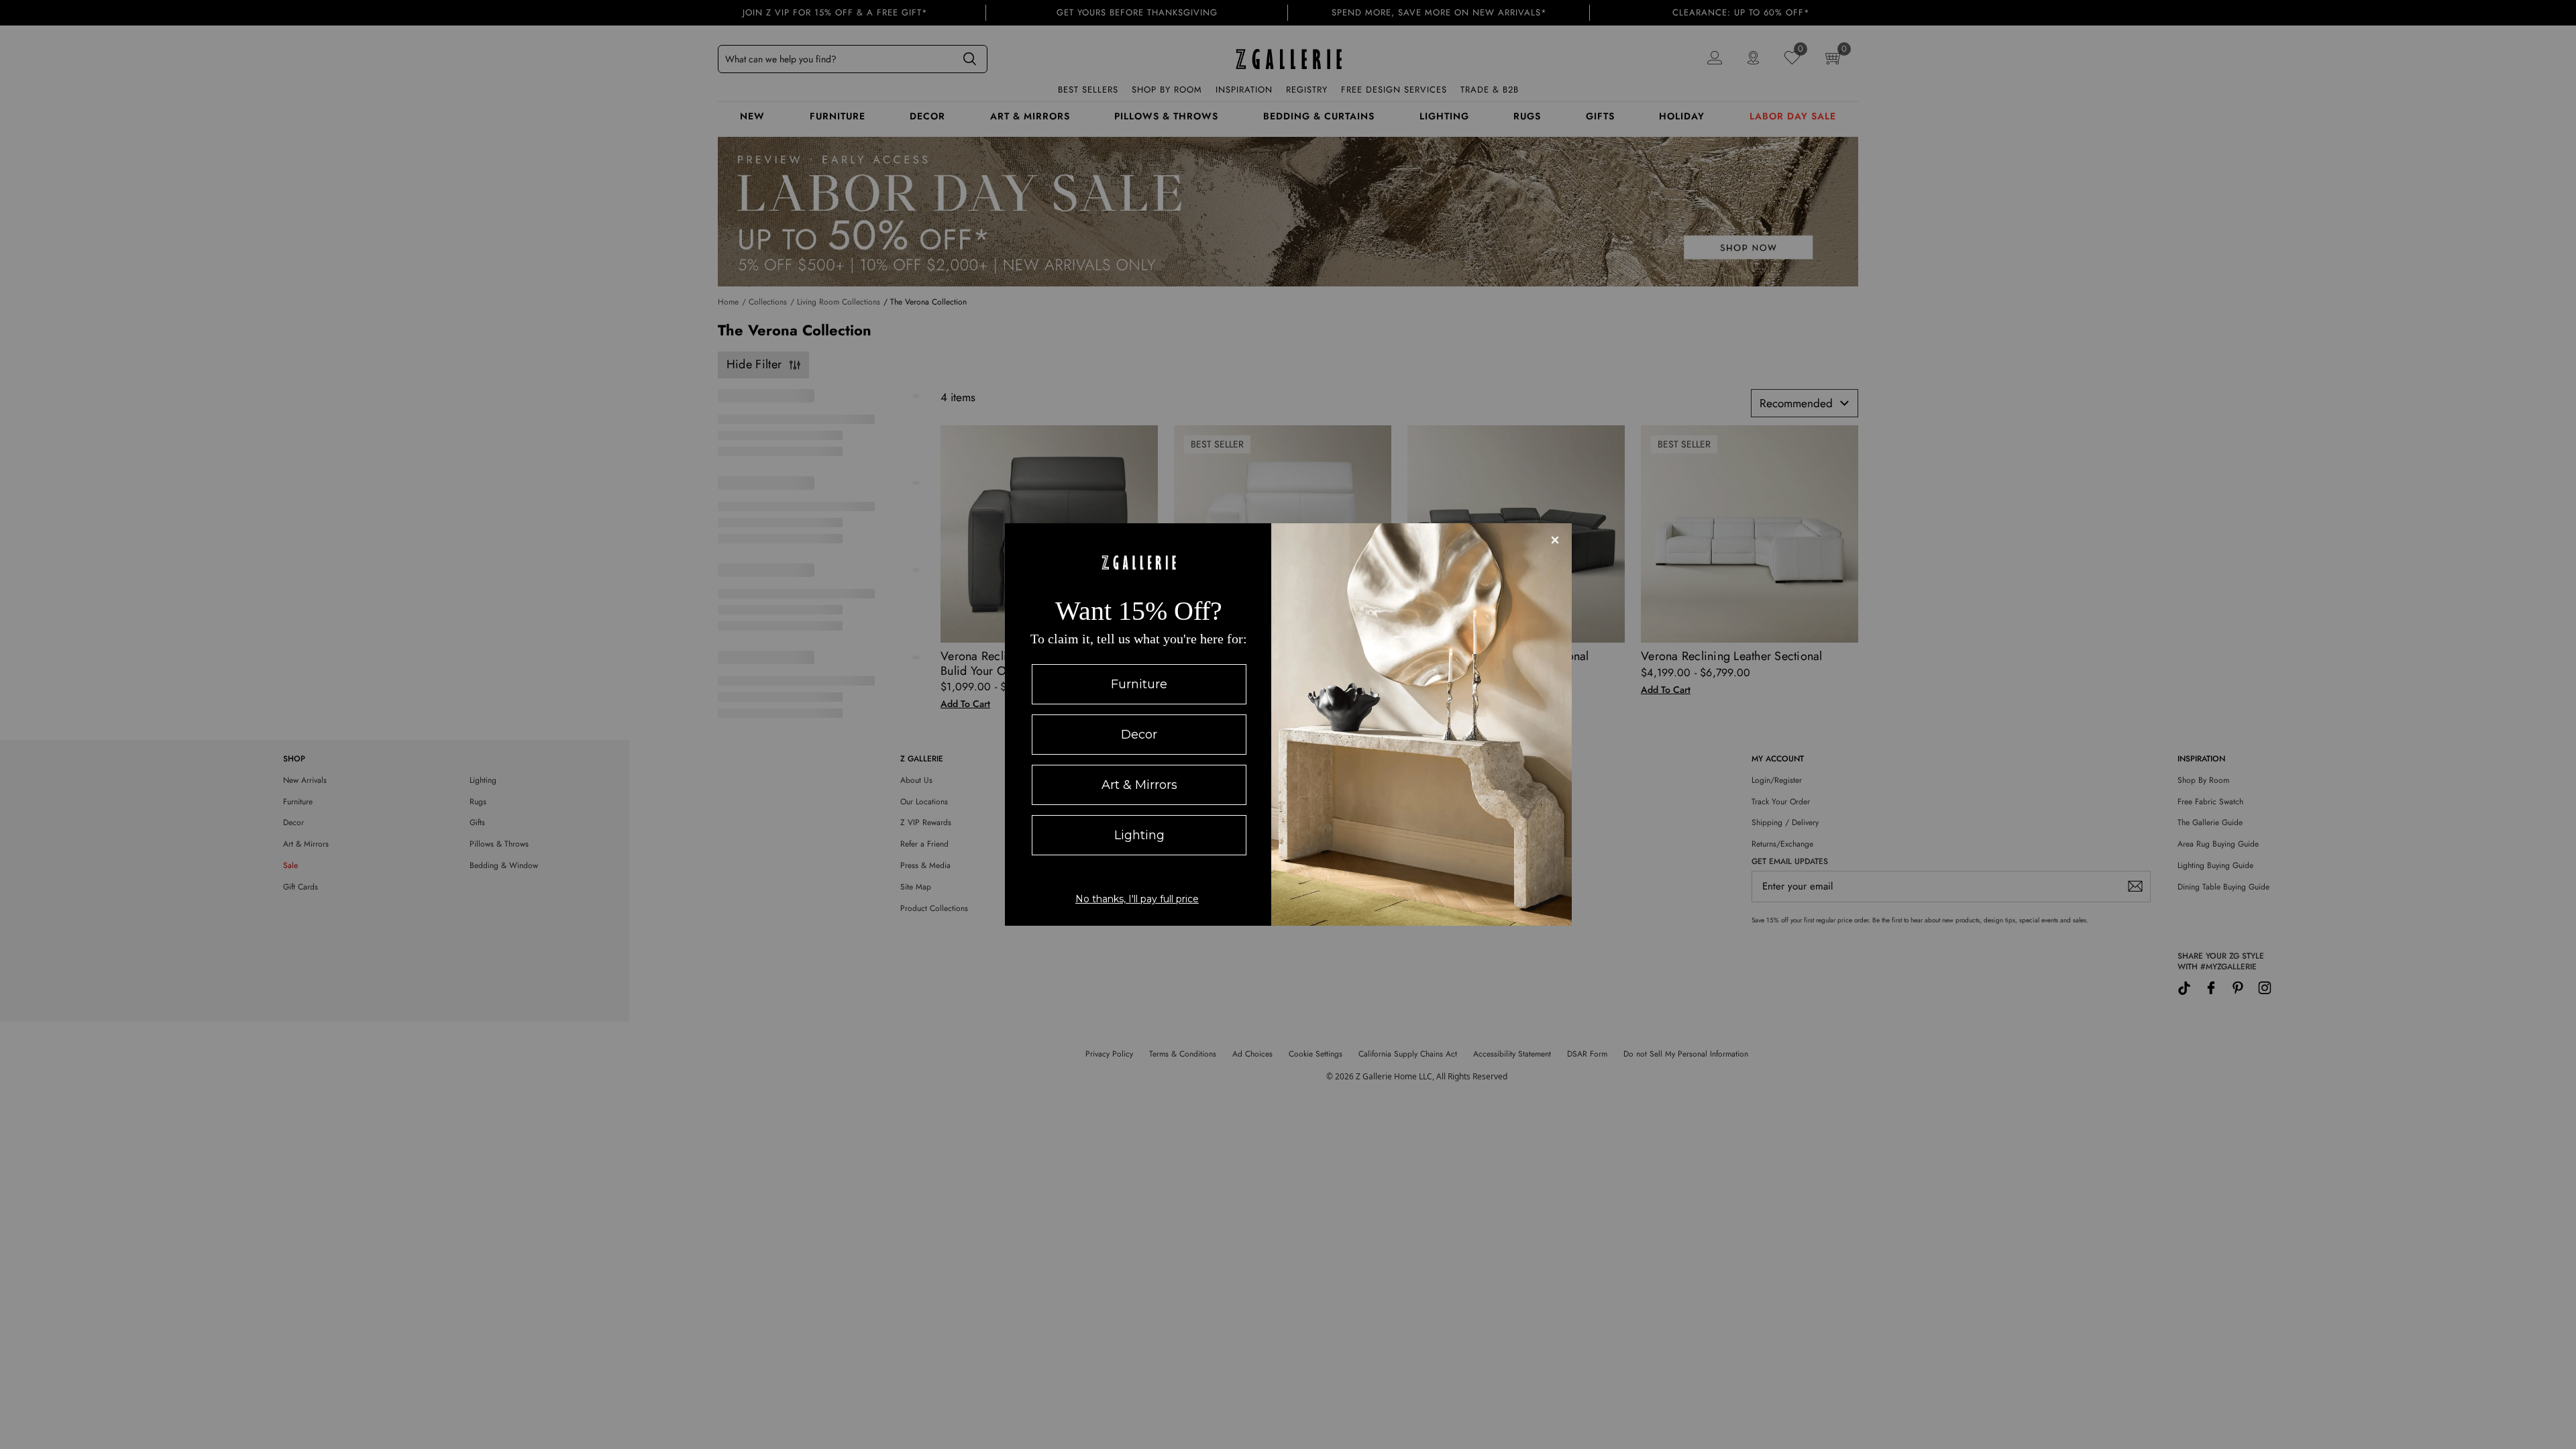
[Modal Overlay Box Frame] (1288, 724)
